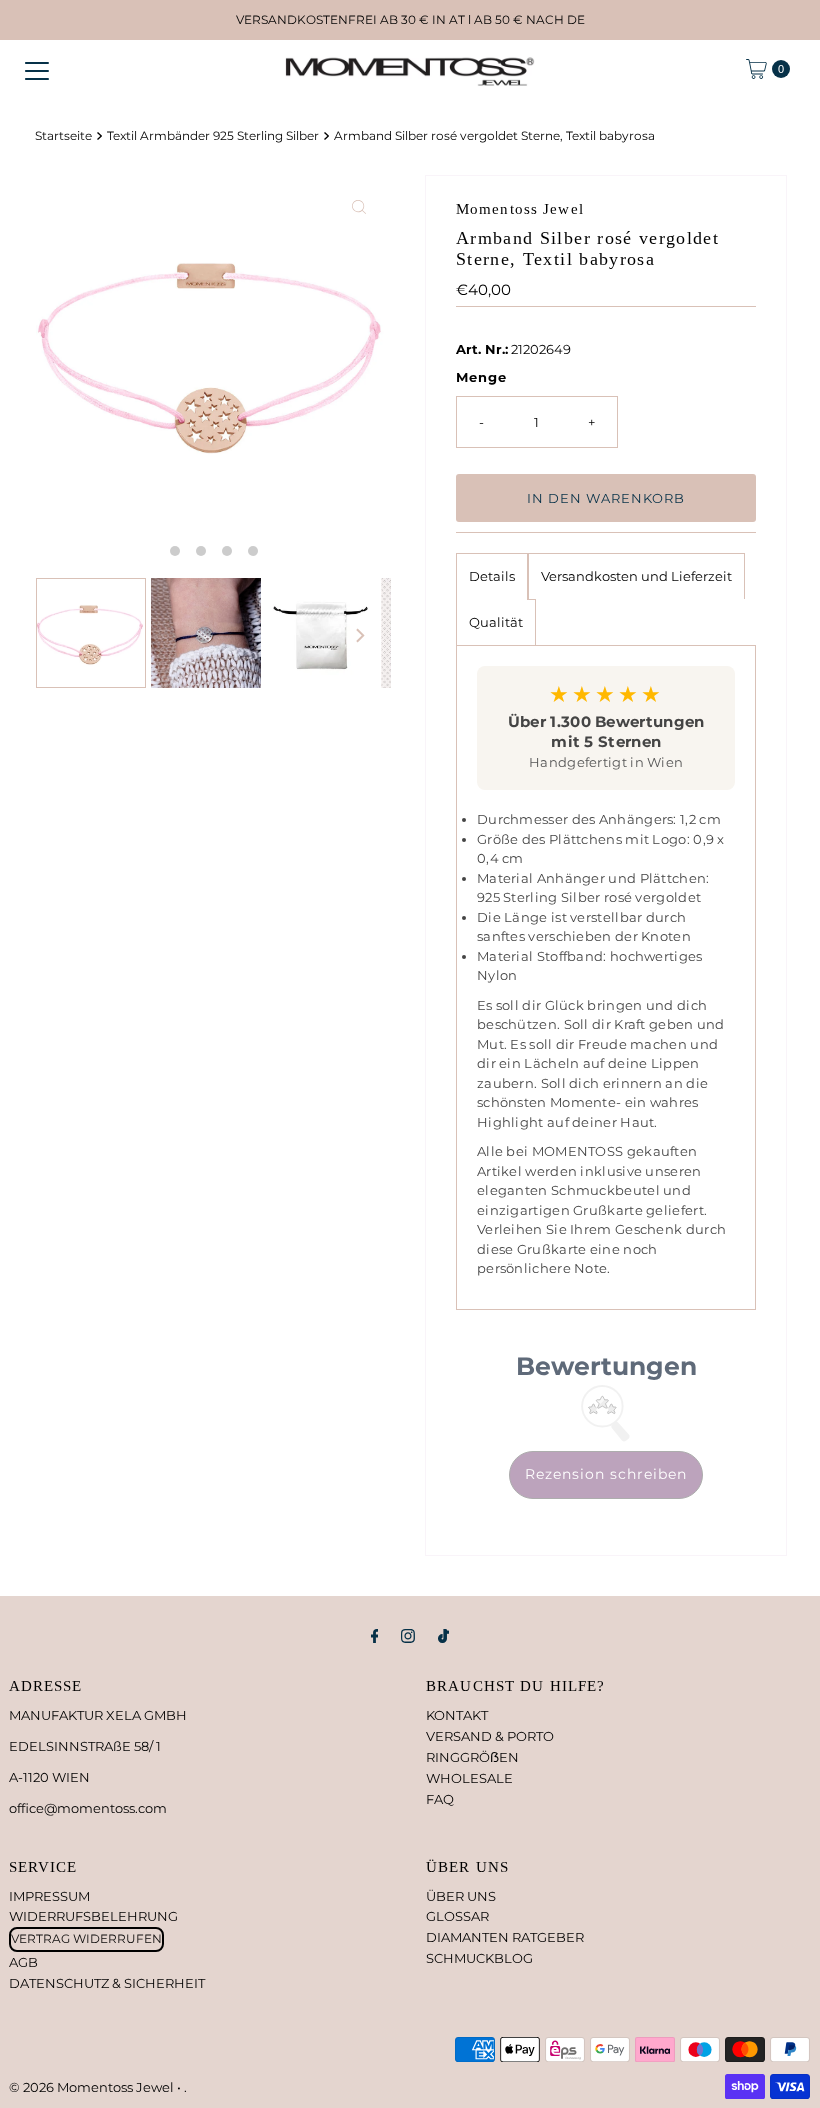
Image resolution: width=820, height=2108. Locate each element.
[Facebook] (375, 1636)
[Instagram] (408, 1636)
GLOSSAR (457, 1916)
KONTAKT (457, 1715)
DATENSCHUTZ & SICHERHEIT (107, 1983)
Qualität (496, 622)
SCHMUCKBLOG (479, 1958)
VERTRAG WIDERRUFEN (86, 1938)
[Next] (359, 636)
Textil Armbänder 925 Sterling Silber (213, 136)
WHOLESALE (469, 1778)
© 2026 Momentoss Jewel (93, 2087)
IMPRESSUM (49, 1896)
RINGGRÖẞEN (472, 1757)
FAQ (440, 1799)
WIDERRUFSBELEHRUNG (93, 1916)
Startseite (63, 136)
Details (492, 576)
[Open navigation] (37, 69)
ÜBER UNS (461, 1896)
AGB (23, 1962)
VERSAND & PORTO (490, 1736)
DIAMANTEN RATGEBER (505, 1937)
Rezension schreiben (606, 1474)
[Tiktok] (443, 1636)
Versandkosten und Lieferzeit (636, 576)
